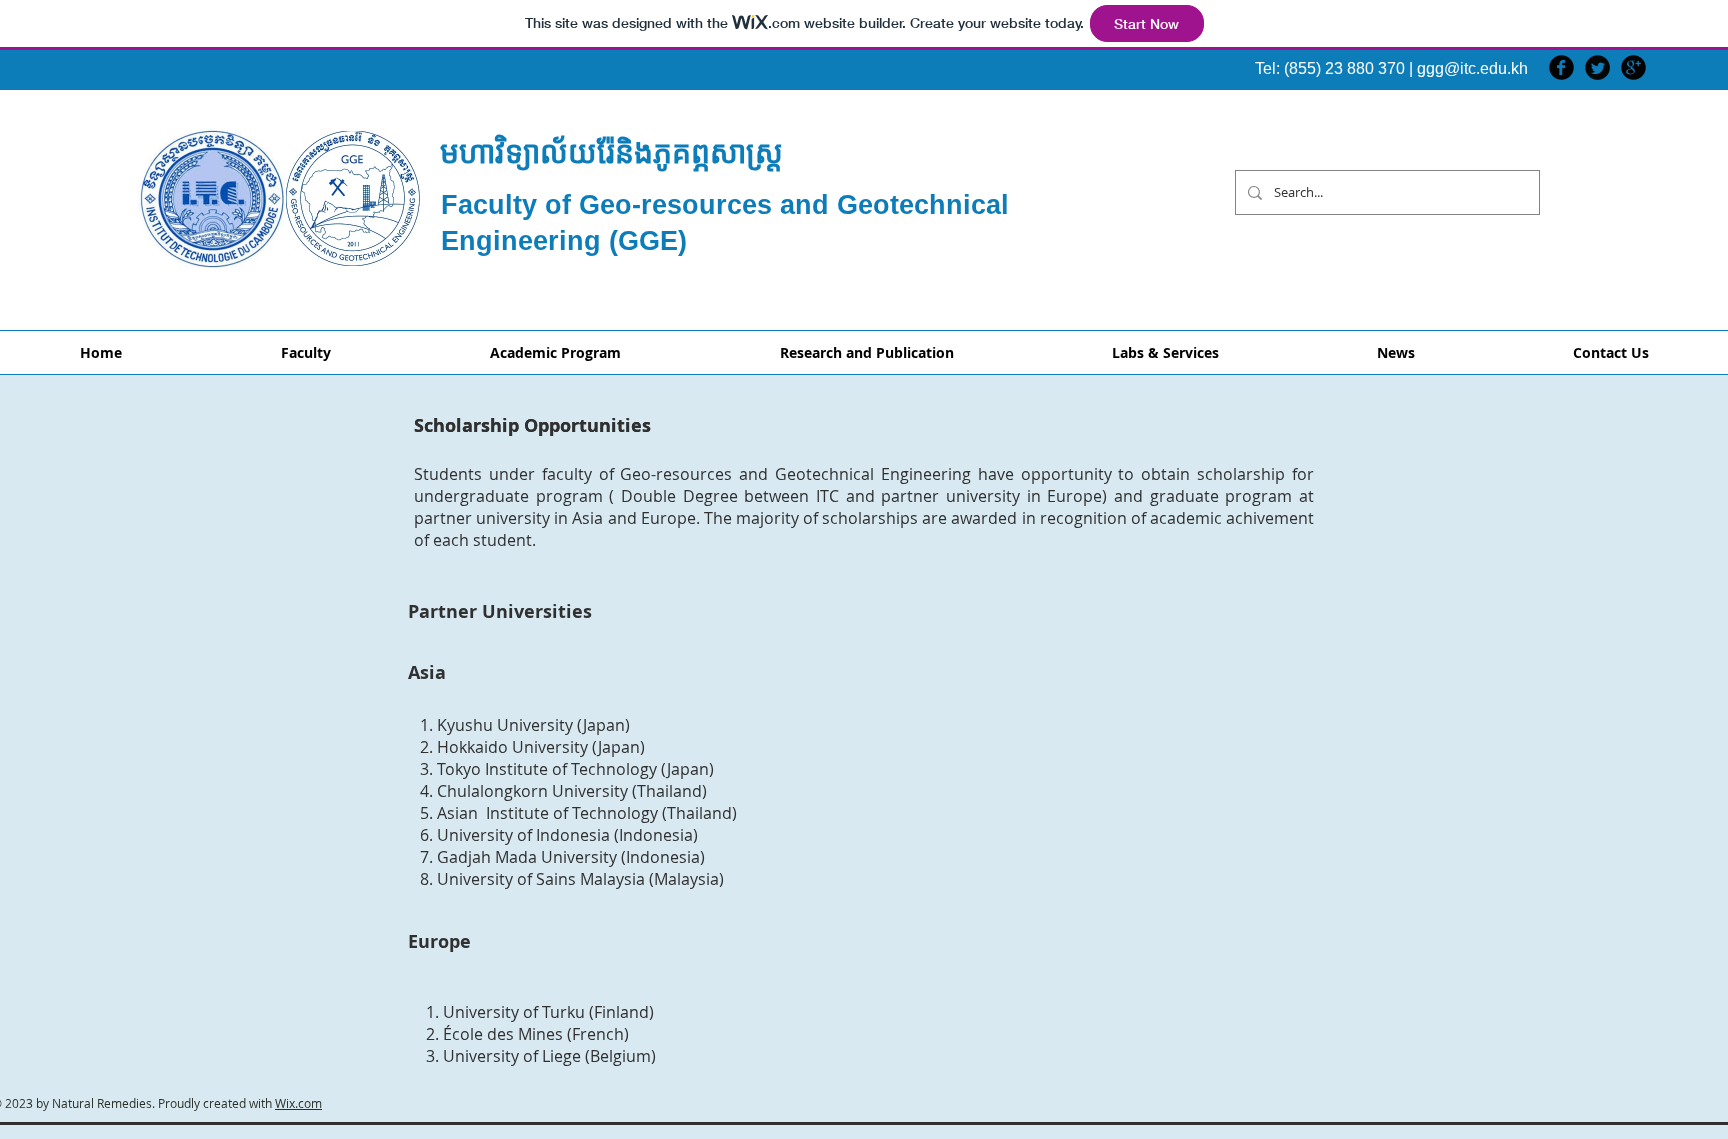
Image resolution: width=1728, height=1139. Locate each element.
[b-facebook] (1561, 67)
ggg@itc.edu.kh (1472, 68)
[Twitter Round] (1597, 67)
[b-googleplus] (1633, 67)
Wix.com (298, 1103)
